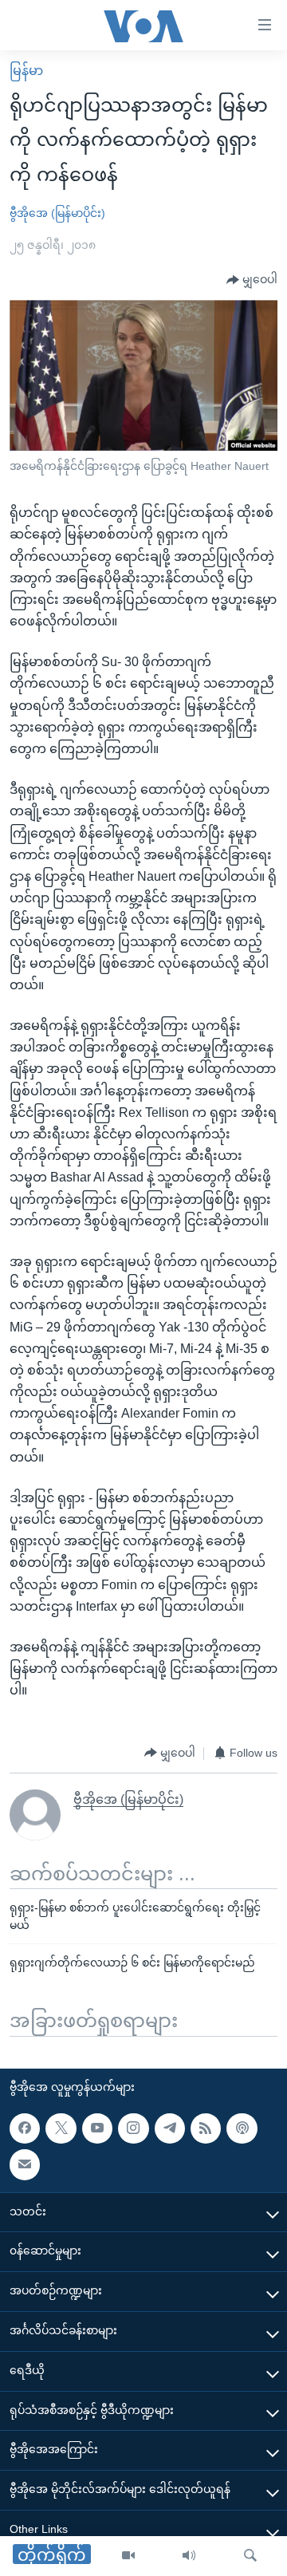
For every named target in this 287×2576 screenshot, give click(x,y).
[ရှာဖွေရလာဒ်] (250, 2556)
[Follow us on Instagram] (133, 2128)
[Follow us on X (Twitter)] (61, 2128)
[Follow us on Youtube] (97, 2128)
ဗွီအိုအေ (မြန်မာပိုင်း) (57, 213)
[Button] (252, 280)
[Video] (128, 2556)
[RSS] (206, 2128)
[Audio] (189, 2556)
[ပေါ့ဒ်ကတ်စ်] (242, 2128)
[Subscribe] (25, 2164)
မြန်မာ (26, 71)
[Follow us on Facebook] (25, 2128)
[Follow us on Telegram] (170, 2128)
